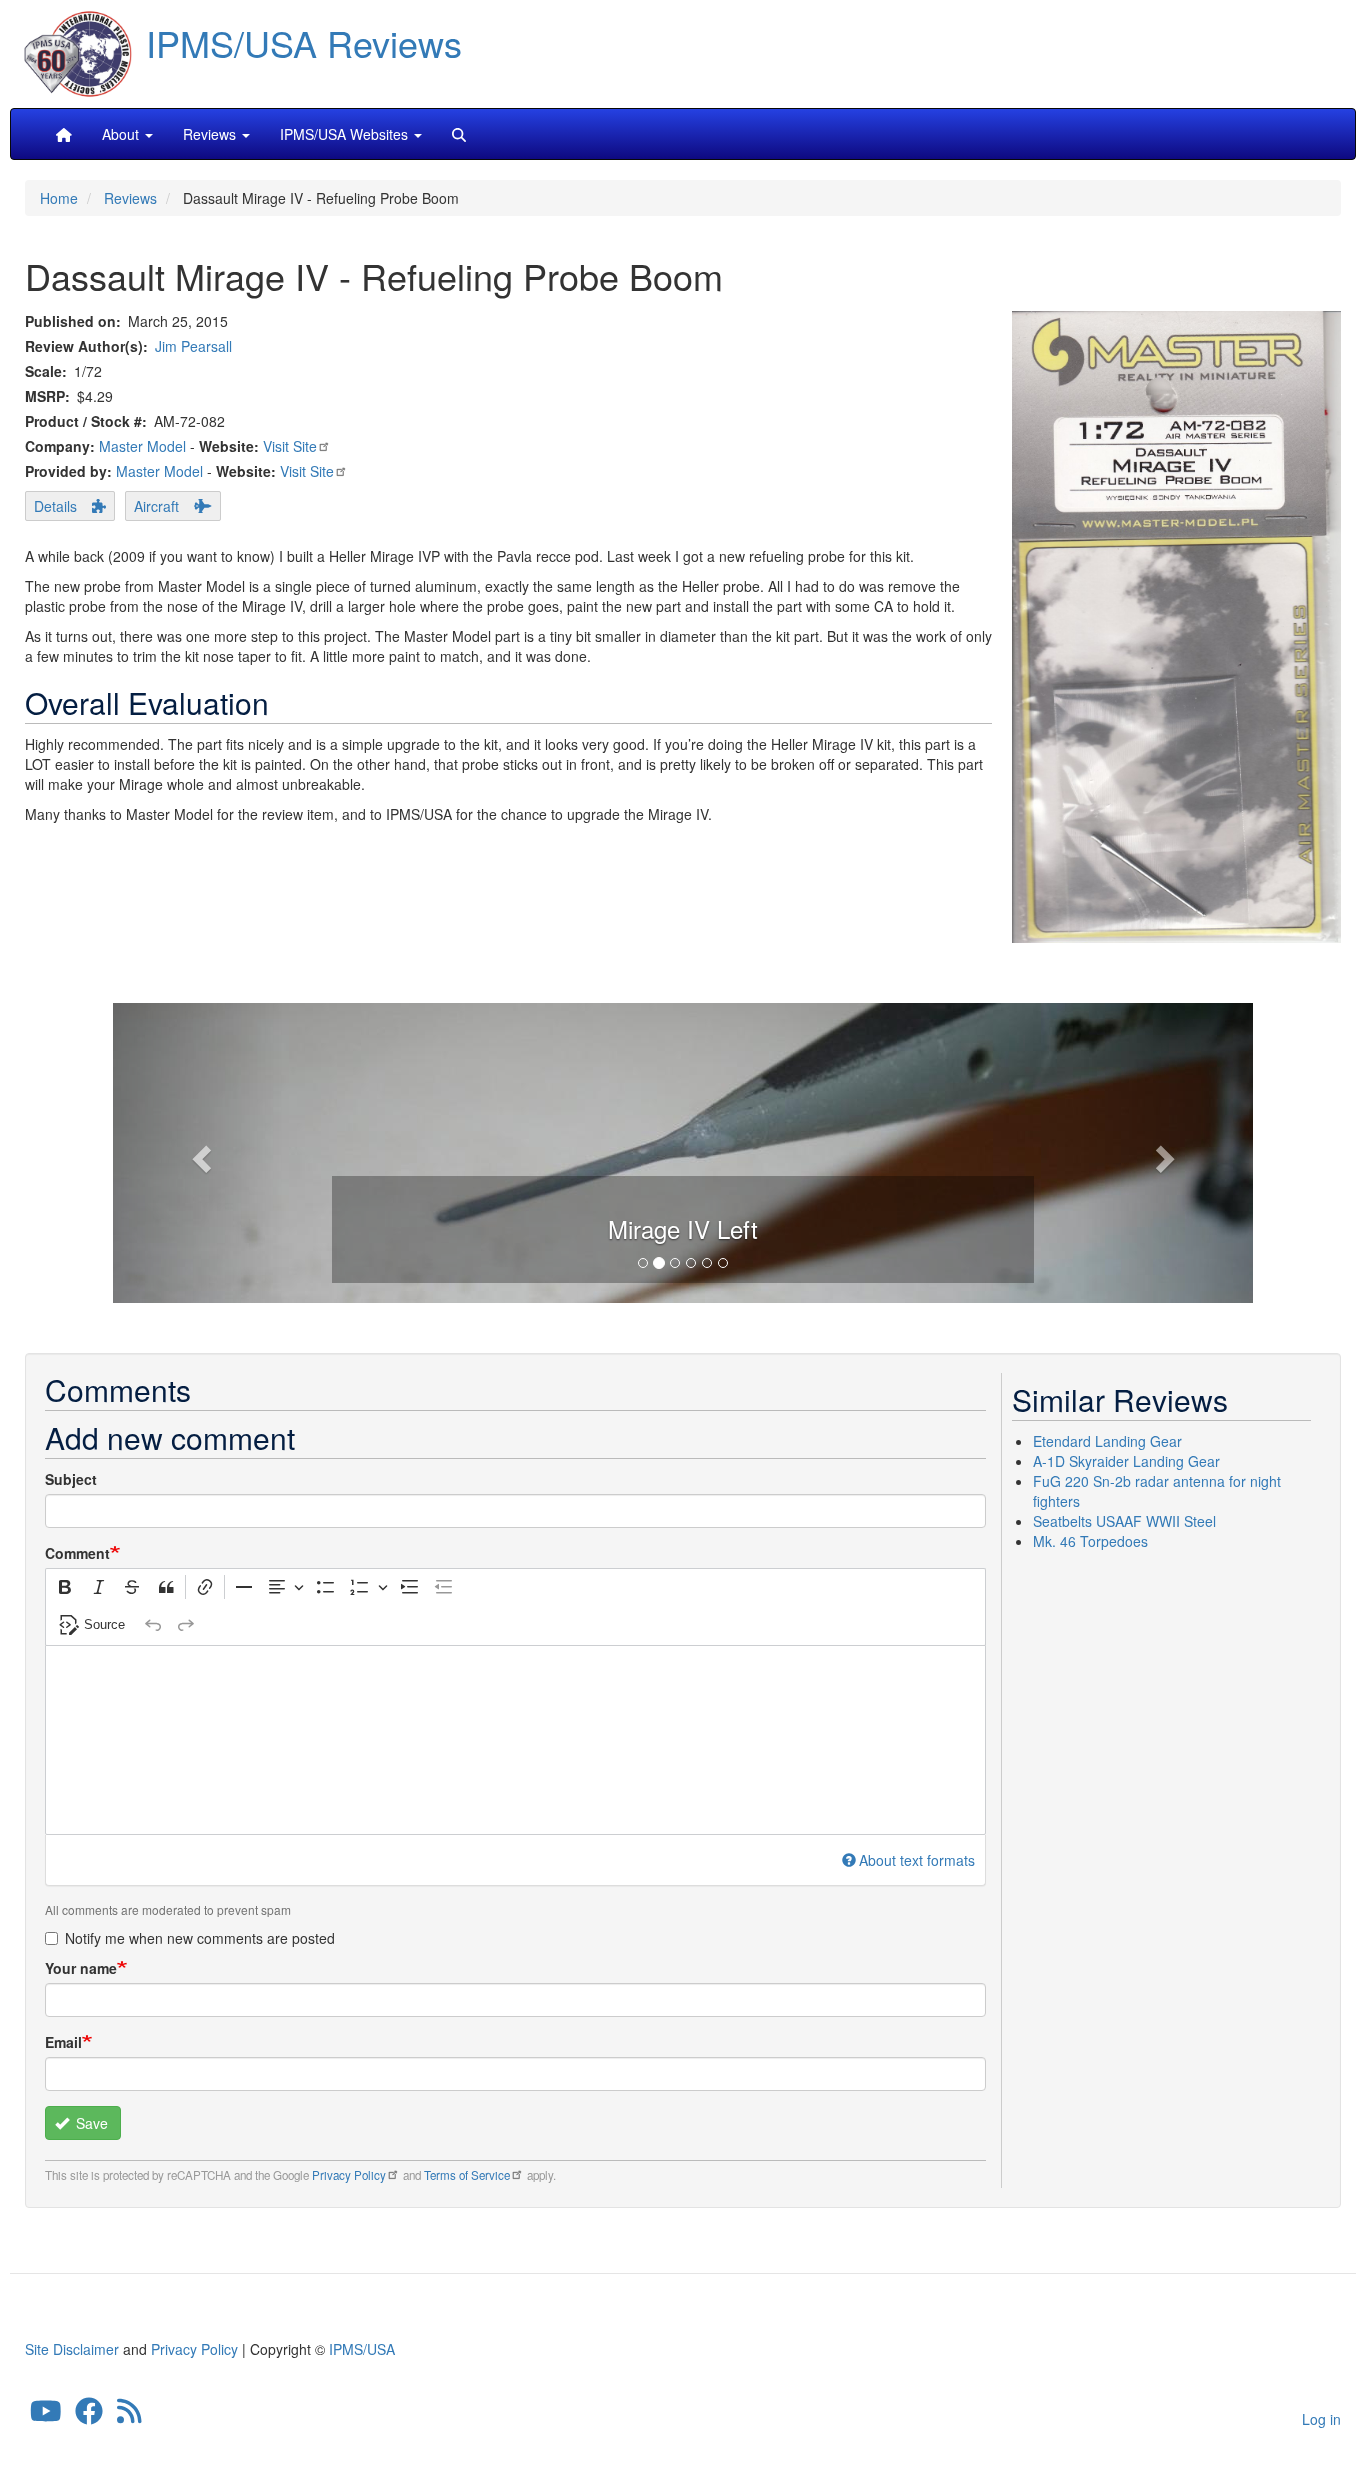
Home (59, 198)
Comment (77, 1553)
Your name (81, 1968)
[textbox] (515, 1740)
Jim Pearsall (193, 346)
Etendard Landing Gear (1107, 1441)
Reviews (130, 198)
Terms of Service (467, 2175)
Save (90, 2123)
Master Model (142, 446)
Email (63, 2042)
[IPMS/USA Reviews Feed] (129, 2416)
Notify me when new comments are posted (200, 1938)
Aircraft (156, 506)
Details (55, 506)
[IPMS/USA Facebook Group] (89, 2416)
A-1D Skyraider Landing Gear (1126, 1461)
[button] (683, 1150)
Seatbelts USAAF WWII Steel (1124, 1521)
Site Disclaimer (72, 2349)
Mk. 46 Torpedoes (1090, 1541)
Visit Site (290, 446)
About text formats (917, 1860)
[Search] (459, 134)
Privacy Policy (349, 2175)
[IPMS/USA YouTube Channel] (46, 2416)
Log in (1321, 2419)
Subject (71, 1479)
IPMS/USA (362, 2349)
